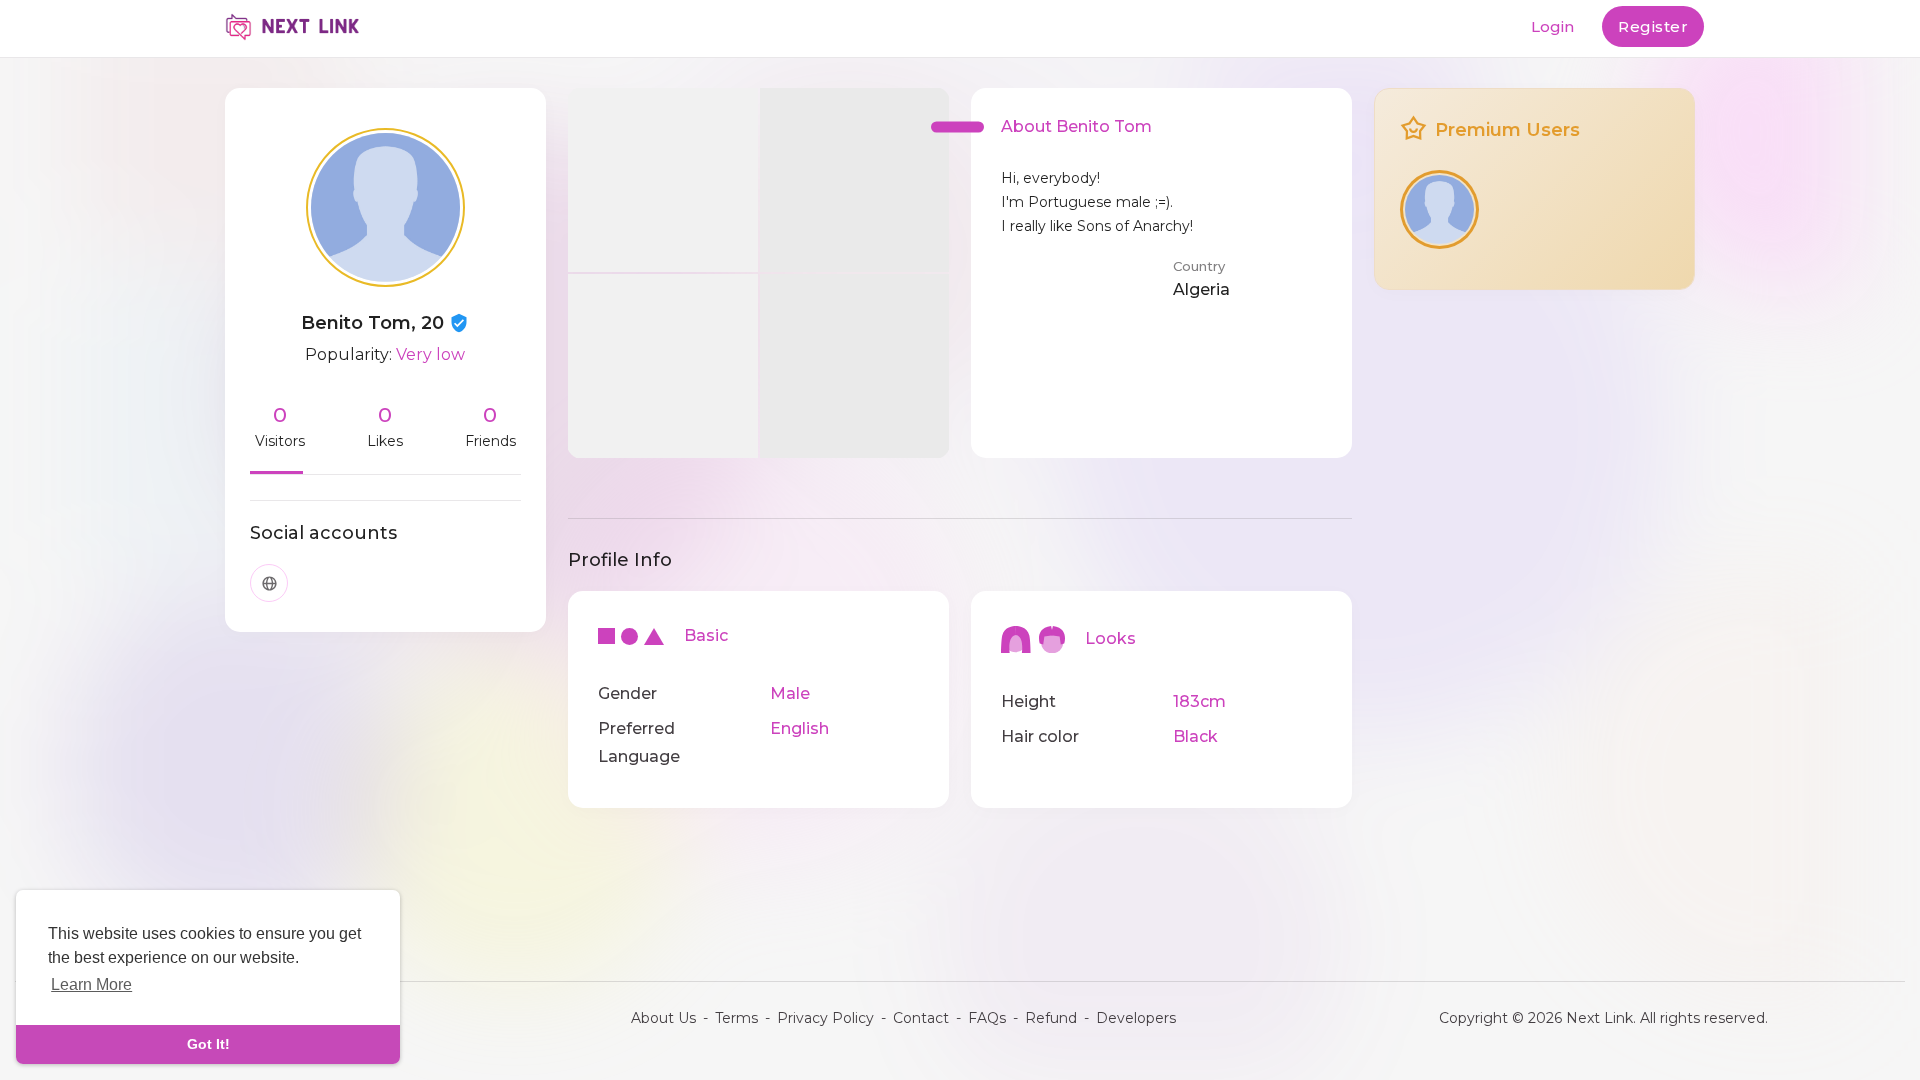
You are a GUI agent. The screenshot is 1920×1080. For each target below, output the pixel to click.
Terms (736, 1018)
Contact (921, 1018)
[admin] (1439, 209)
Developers (1136, 1018)
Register (1653, 26)
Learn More (91, 984)
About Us (663, 1018)
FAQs (987, 1018)
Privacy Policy (825, 1018)
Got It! (208, 1044)
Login (1552, 26)
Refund (1051, 1018)
